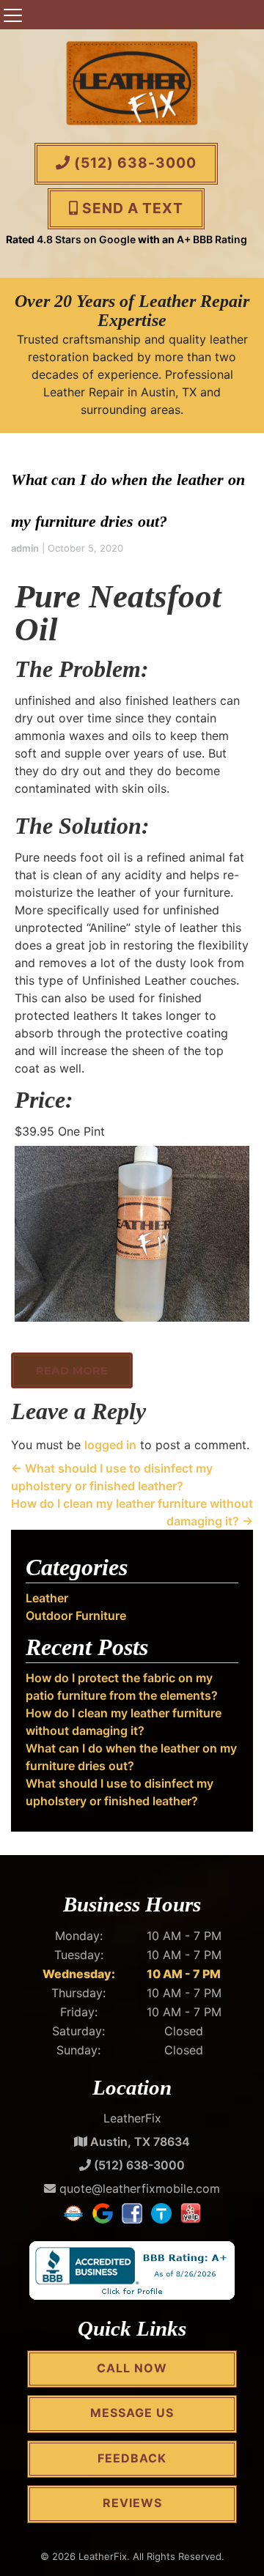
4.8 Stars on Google (86, 239)
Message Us (132, 2413)
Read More (72, 1370)
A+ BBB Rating (212, 239)
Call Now (132, 2368)
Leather (47, 1598)
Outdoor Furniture (76, 1615)
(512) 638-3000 (133, 163)
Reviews (132, 2503)
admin (25, 548)
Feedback (132, 2458)
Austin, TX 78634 (139, 2142)
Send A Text (131, 208)
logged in (110, 1445)
